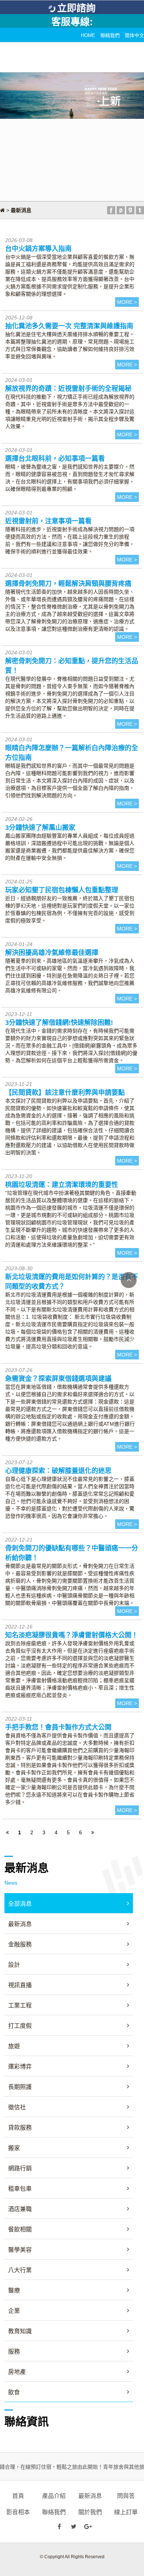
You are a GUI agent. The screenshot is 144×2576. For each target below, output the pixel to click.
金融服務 (20, 1944)
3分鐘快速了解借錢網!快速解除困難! (59, 1023)
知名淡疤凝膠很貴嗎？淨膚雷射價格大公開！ (72, 1635)
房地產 (17, 2372)
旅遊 (14, 2046)
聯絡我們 (110, 35)
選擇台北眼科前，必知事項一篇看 (55, 459)
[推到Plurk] (121, 210)
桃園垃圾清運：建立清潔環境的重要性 (62, 1185)
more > (127, 302)
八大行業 (20, 2270)
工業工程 (20, 2005)
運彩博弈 (20, 2067)
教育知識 (20, 2331)
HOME (88, 35)
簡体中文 (134, 35)
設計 (14, 1965)
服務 (14, 2352)
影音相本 (18, 2512)
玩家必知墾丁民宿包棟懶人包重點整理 (62, 890)
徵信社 (17, 2107)
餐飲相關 (20, 2229)
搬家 (14, 2148)
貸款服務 (20, 2128)
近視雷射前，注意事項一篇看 (48, 521)
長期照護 (20, 2087)
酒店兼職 (20, 2209)
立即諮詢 (76, 8)
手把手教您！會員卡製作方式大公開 (58, 1727)
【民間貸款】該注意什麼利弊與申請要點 (65, 1093)
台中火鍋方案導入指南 (38, 249)
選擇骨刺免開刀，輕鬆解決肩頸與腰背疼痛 (68, 584)
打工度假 (20, 2026)
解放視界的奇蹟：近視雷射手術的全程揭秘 (68, 389)
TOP (129, 1280)
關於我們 (90, 2512)
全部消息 (20, 1904)
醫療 (14, 2290)
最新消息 (20, 1924)
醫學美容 (20, 2250)
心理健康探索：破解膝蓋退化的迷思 (58, 1471)
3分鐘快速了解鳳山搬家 (40, 828)
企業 (14, 2311)
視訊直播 (20, 1985)
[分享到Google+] (130, 210)
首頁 (18, 2496)
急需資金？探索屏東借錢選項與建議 (58, 1379)
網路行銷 (20, 2168)
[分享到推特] (140, 210)
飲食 (14, 2392)
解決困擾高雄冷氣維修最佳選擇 (52, 953)
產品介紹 (54, 2496)
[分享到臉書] (111, 210)
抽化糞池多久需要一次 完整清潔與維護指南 (69, 326)
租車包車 (20, 2189)
